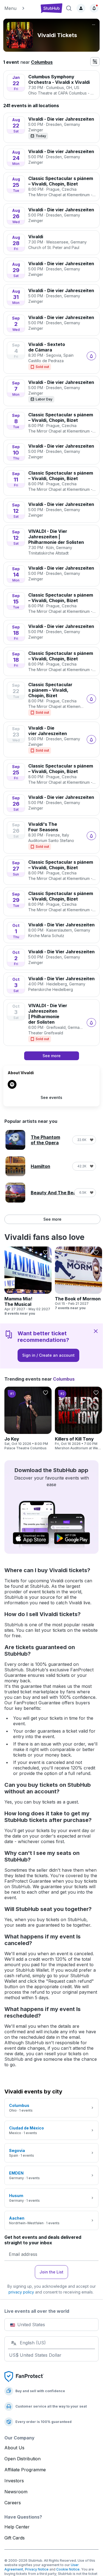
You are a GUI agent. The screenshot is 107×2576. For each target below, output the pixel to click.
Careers (13, 2503)
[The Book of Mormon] (78, 1278)
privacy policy (21, 2292)
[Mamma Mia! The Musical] (28, 1281)
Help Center (17, 2527)
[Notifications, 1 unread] (94, 8)
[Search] (69, 8)
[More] (94, 25)
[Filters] (95, 62)
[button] (20, 8)
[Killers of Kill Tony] (78, 1419)
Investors (14, 2481)
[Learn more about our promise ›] (24, 2376)
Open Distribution (22, 2459)
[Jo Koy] (28, 1419)
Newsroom (16, 2492)
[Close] (96, 1331)
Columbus (42, 62)
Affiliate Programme (25, 2470)
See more (52, 1219)
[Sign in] (81, 8)
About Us (14, 2448)
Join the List (51, 2272)
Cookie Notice (68, 2569)
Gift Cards (15, 2538)
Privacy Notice (37, 2569)
